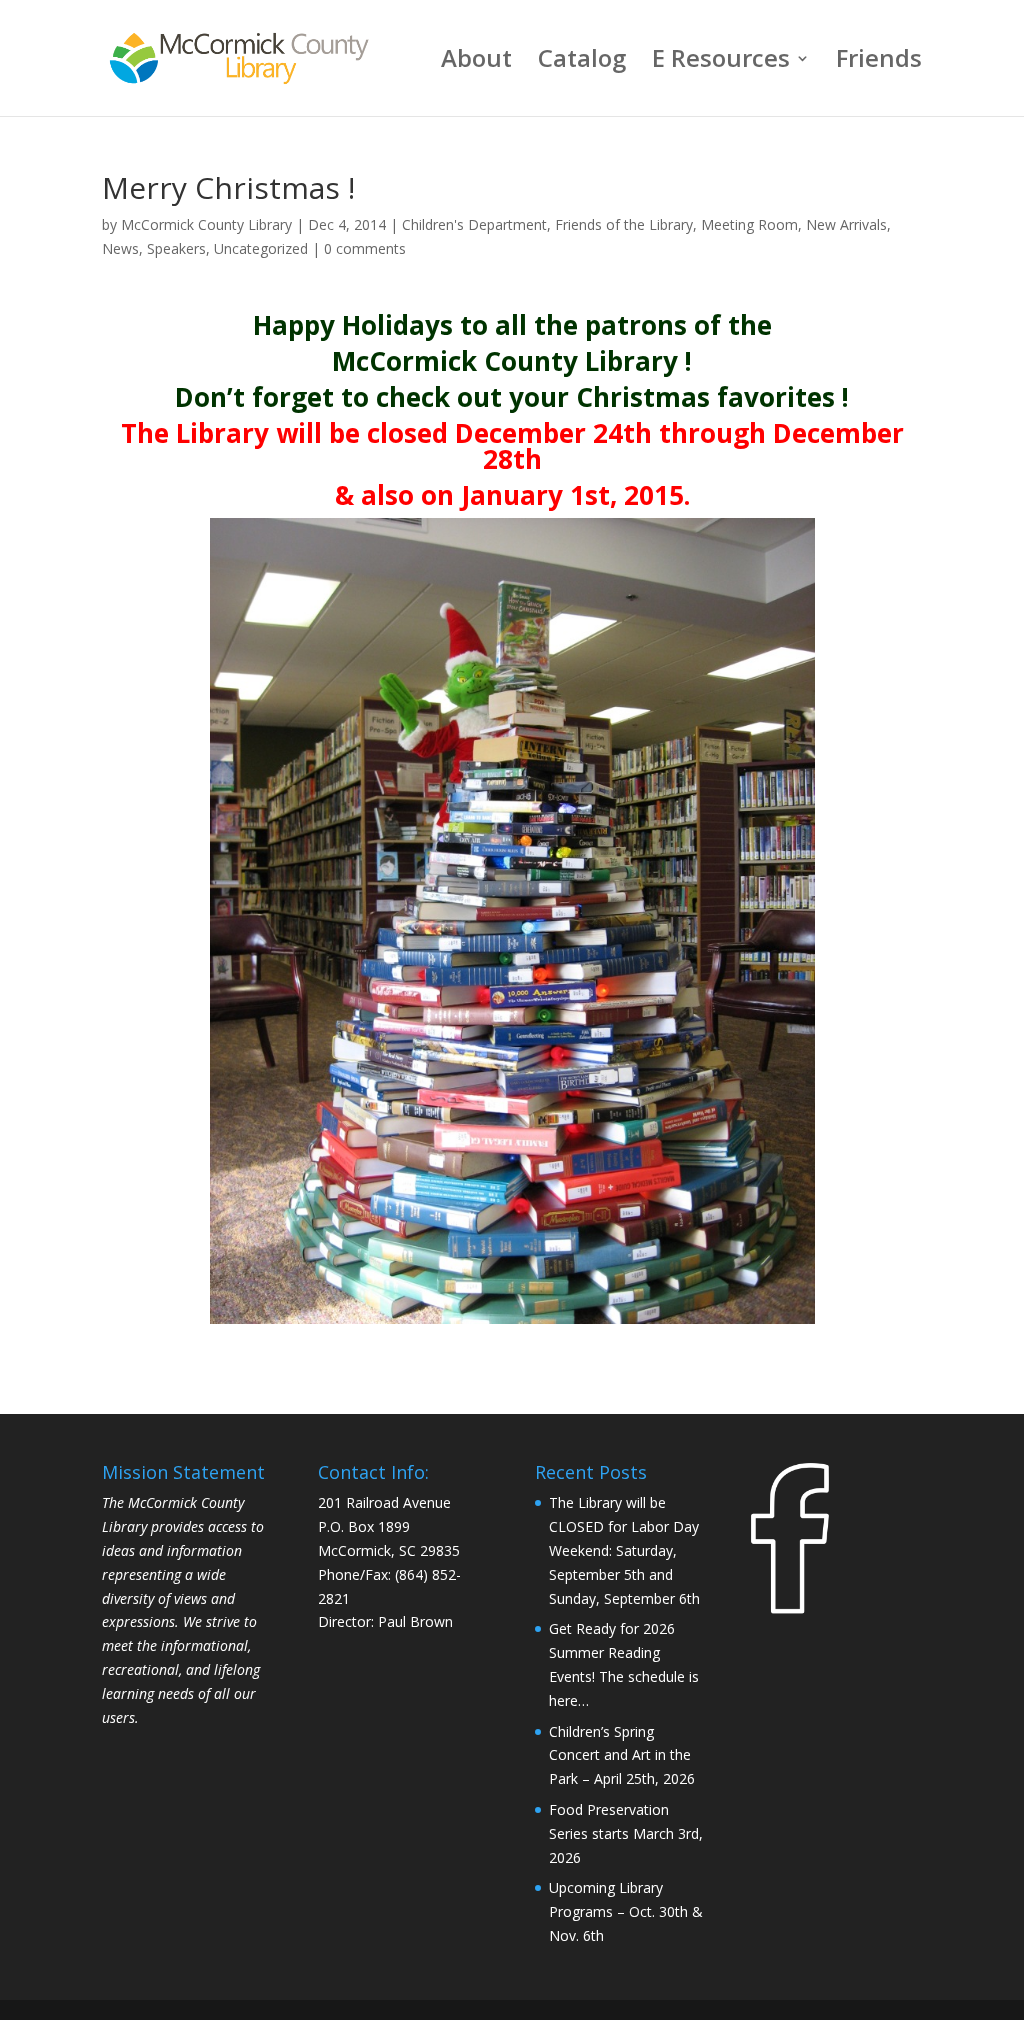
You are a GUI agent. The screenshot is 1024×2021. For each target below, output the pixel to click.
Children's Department (474, 224)
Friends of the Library (624, 224)
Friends (879, 62)
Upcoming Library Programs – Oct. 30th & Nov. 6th (626, 1911)
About (476, 62)
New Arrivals (846, 224)
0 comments (365, 248)
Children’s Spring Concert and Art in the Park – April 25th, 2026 (622, 1755)
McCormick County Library (206, 224)
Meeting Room (749, 224)
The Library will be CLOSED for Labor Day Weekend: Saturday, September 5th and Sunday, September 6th (624, 1550)
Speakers (176, 248)
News (120, 248)
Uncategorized (261, 248)
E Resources (721, 62)
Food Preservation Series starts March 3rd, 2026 (626, 1833)
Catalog (582, 62)
